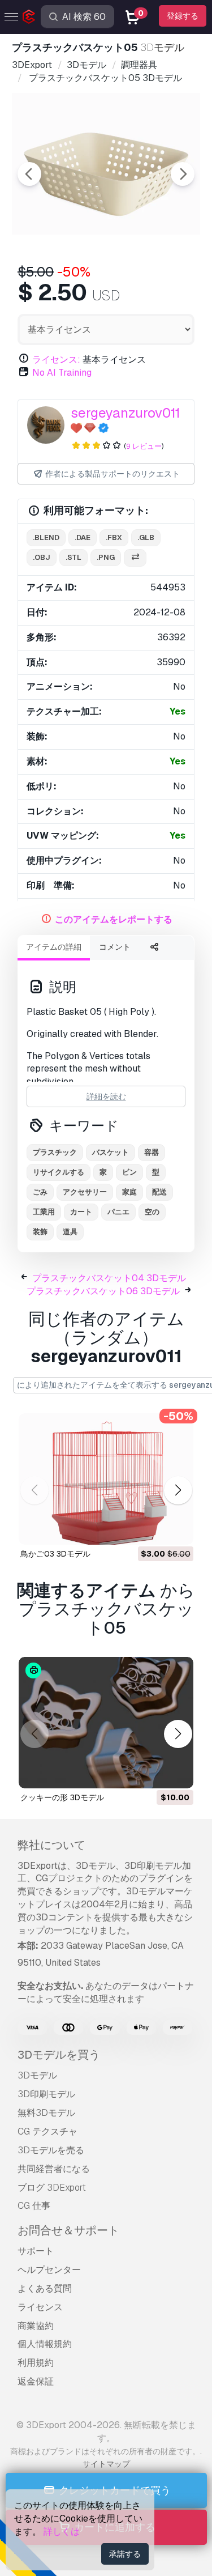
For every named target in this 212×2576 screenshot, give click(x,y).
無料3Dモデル (46, 2113)
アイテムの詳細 (54, 947)
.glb (146, 537)
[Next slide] (183, 174)
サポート (36, 2251)
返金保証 (36, 2381)
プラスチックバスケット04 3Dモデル (109, 1278)
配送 (159, 1192)
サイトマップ (106, 2464)
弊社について (51, 1845)
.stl (73, 557)
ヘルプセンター (49, 2270)
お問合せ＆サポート (68, 2230)
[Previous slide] (29, 174)
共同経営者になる (54, 2169)
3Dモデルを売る (51, 2150)
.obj (42, 557)
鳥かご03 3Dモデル (55, 1554)
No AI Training (62, 373)
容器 (152, 1152)
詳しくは (62, 2532)
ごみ (40, 1192)
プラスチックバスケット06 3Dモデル (103, 1291)
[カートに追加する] (154, 1529)
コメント (115, 947)
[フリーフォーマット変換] (135, 558)
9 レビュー (144, 446)
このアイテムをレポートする (114, 919)
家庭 (129, 1192)
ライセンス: (56, 360)
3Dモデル (37, 2075)
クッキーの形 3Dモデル (62, 1797)
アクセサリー (85, 1192)
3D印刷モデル (46, 2094)
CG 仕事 (34, 2206)
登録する (183, 16)
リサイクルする (59, 1172)
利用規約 (36, 2363)
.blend (46, 537)
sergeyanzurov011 (126, 413)
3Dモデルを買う (59, 2055)
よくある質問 (45, 2288)
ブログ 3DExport (52, 2188)
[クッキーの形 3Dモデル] (106, 1723)
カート (81, 1212)
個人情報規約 (45, 2344)
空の (152, 1212)
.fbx (114, 537)
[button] (178, 1490)
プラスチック (55, 1152)
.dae (83, 537)
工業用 (44, 1212)
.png (106, 557)
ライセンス (40, 2307)
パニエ (118, 1212)
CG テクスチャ (47, 2131)
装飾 (40, 1232)
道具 (70, 1232)
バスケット (111, 1152)
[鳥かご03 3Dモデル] (106, 1479)
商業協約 (36, 2326)
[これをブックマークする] (177, 1529)
